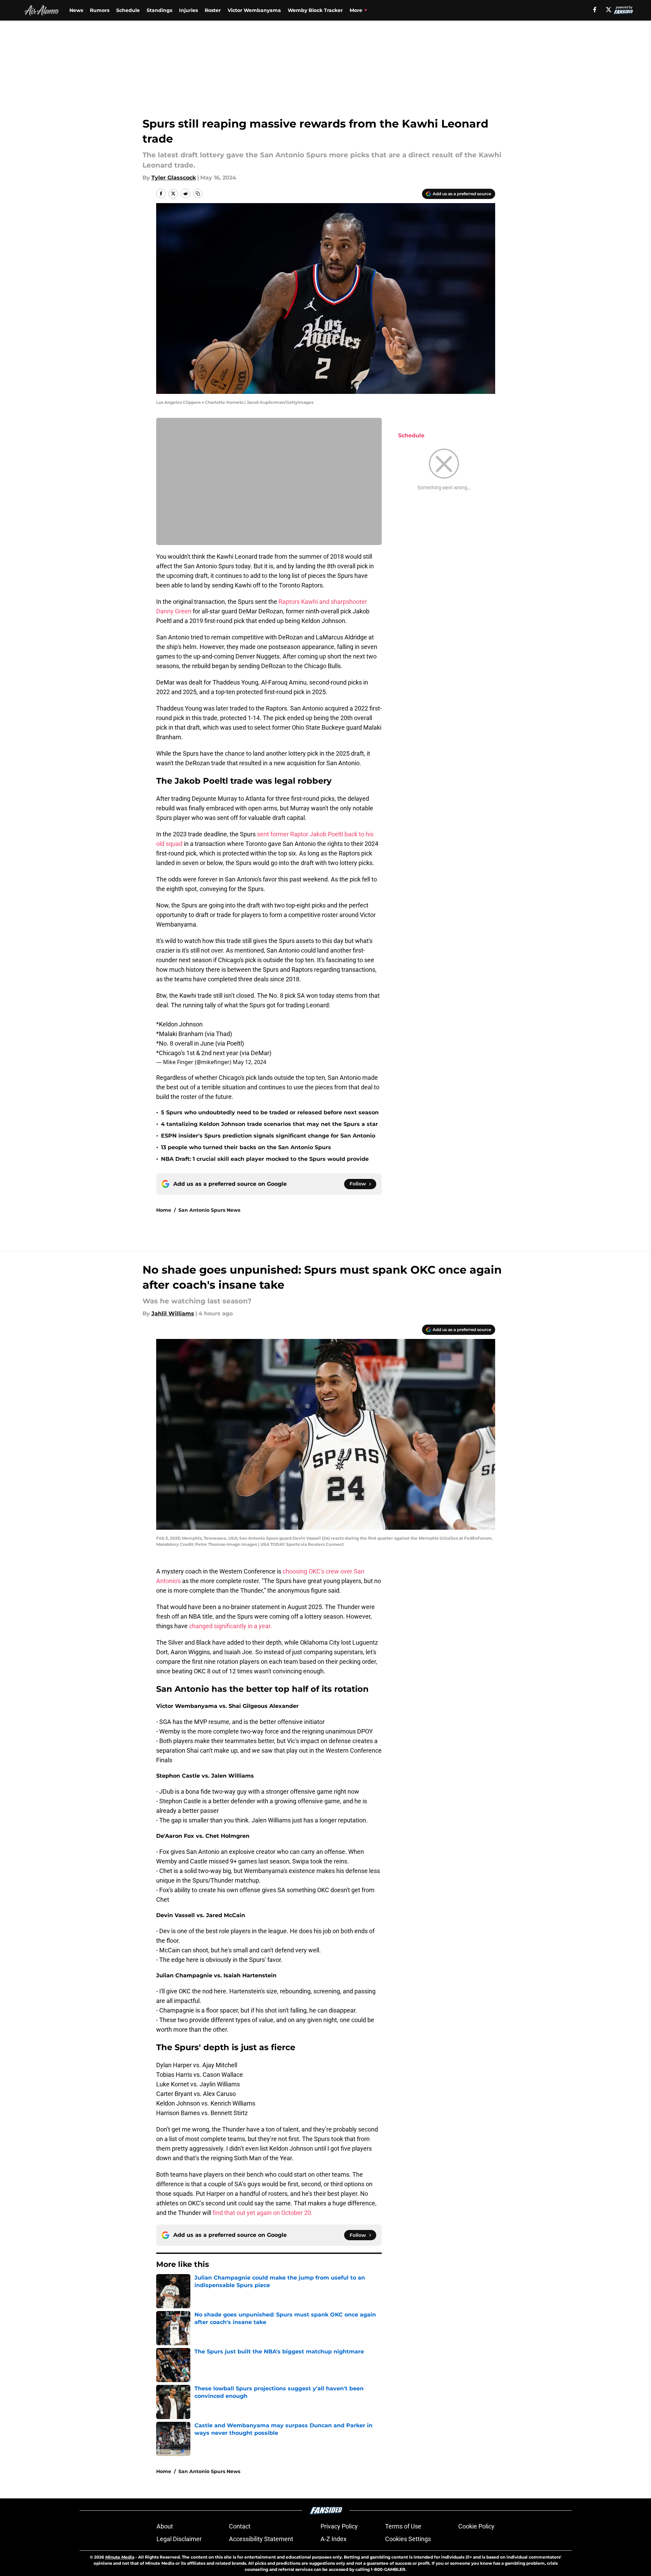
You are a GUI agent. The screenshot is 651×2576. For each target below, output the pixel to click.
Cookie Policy (476, 2526)
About (165, 2526)
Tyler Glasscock (174, 178)
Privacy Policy (339, 2526)
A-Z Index (334, 2539)
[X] (609, 10)
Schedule (128, 10)
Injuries (188, 10)
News (76, 10)
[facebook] (595, 10)
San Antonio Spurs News (209, 1210)
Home (164, 1210)
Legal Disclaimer (179, 2539)
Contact (240, 2526)
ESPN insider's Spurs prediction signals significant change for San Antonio (268, 1136)
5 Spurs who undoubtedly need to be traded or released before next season (270, 1112)
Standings (159, 10)
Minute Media (120, 2557)
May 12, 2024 (249, 1062)
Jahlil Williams (173, 1313)
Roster (213, 10)
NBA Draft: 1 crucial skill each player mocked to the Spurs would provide (265, 1159)
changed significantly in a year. (230, 1626)
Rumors (100, 10)
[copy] (198, 194)
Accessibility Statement (261, 2539)
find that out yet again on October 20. (263, 2213)
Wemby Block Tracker (315, 10)
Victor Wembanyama (254, 10)
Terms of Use (403, 2526)
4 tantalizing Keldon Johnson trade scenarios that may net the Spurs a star (269, 1124)
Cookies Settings (408, 2539)
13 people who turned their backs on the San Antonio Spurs (246, 1147)
